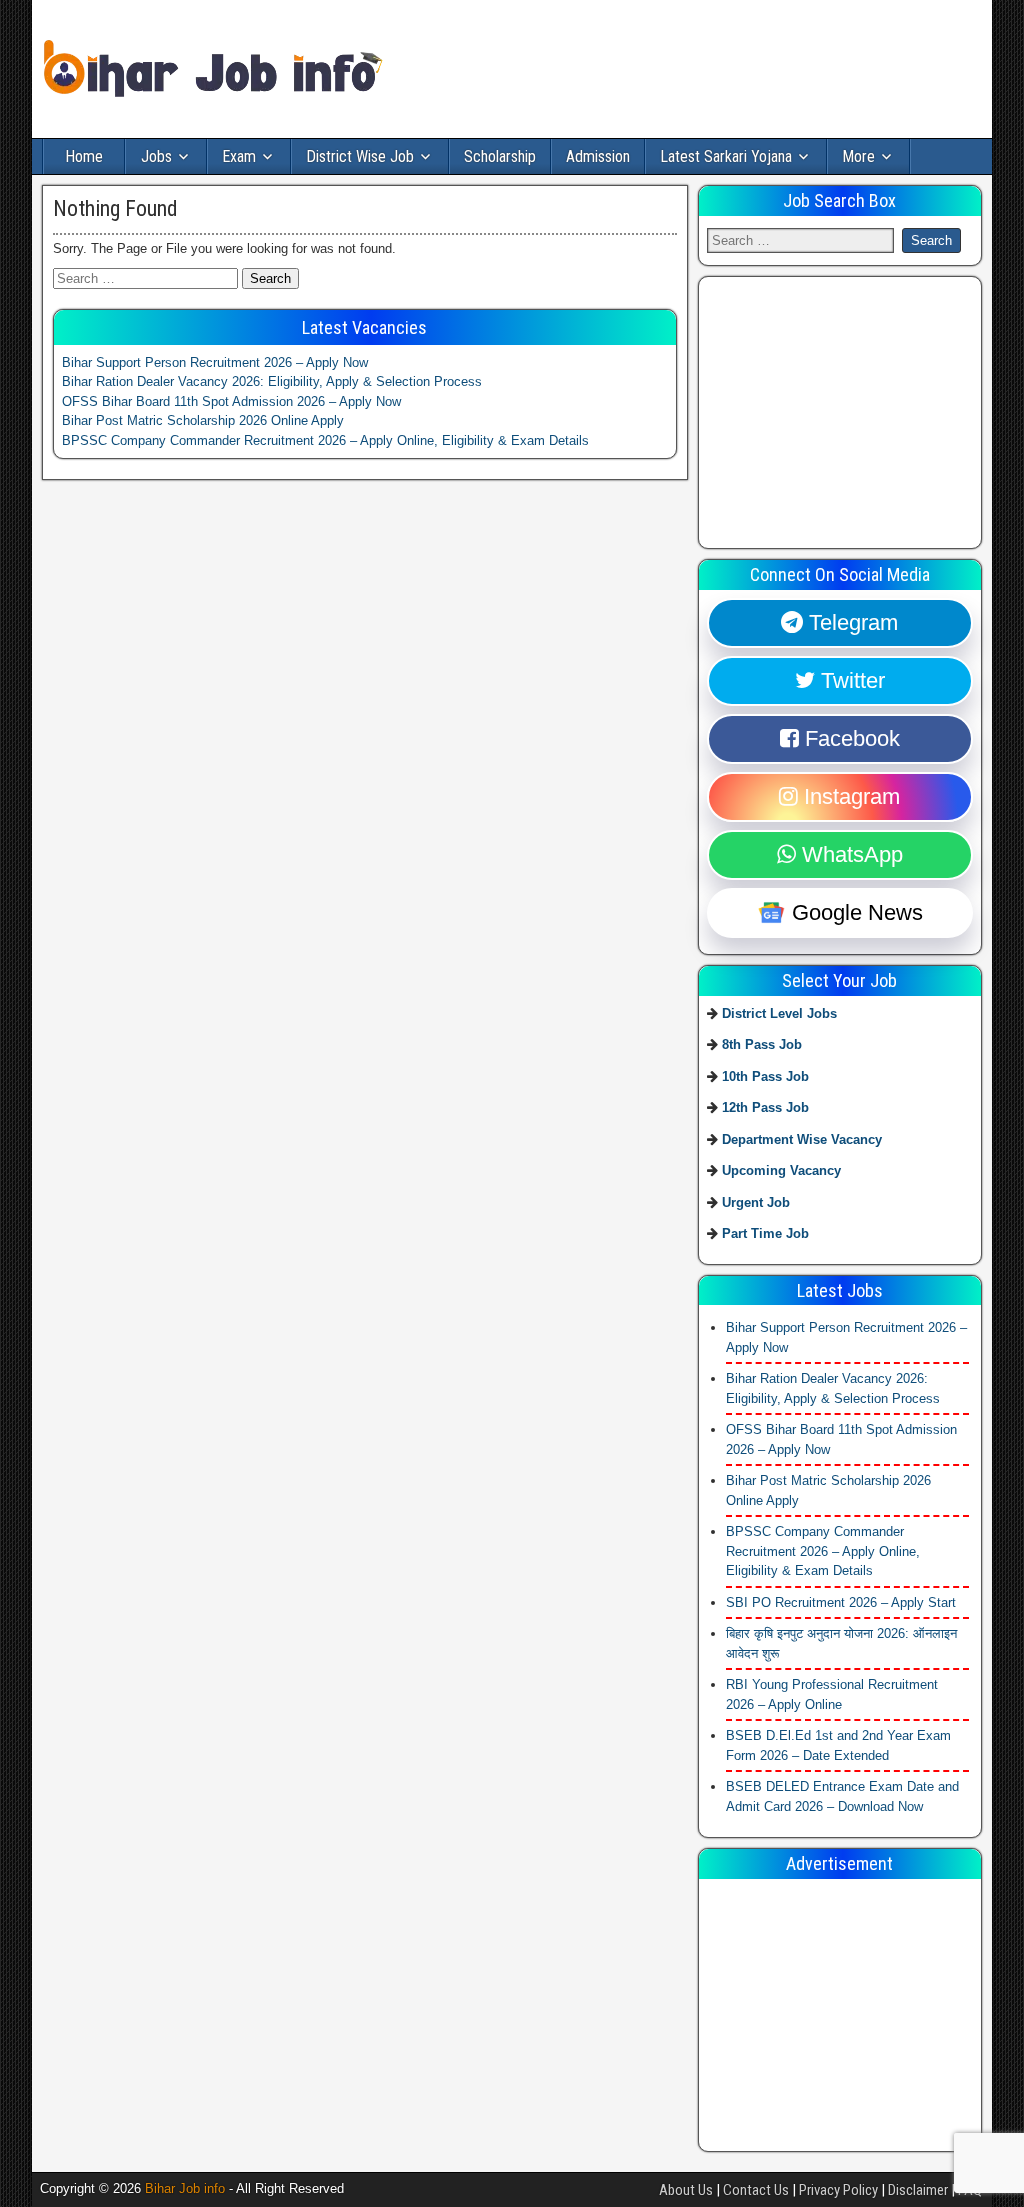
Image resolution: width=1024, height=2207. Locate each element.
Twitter (850, 680)
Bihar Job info (185, 2188)
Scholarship (500, 156)
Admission (598, 156)
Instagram (849, 796)
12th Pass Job (765, 1107)
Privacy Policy (838, 2190)
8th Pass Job (762, 1044)
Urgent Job (756, 1202)
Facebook (849, 738)
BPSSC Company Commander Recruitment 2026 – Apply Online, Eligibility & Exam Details (325, 440)
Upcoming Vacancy (781, 1170)
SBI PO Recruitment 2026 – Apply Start (841, 1602)
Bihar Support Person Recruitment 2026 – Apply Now (215, 362)
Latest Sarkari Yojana (726, 156)
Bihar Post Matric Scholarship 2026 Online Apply (203, 420)
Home (84, 156)
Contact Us (756, 2190)
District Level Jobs (779, 1013)
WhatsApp (849, 854)
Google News (854, 912)
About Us (686, 2190)
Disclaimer (918, 2190)
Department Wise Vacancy (802, 1139)
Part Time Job (765, 1233)
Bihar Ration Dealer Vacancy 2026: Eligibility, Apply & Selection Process (272, 381)
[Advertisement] (857, 410)
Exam (239, 156)
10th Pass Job (765, 1076)
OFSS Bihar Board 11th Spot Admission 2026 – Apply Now (231, 401)
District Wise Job (360, 156)
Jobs (156, 156)
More (858, 156)
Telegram (850, 622)
